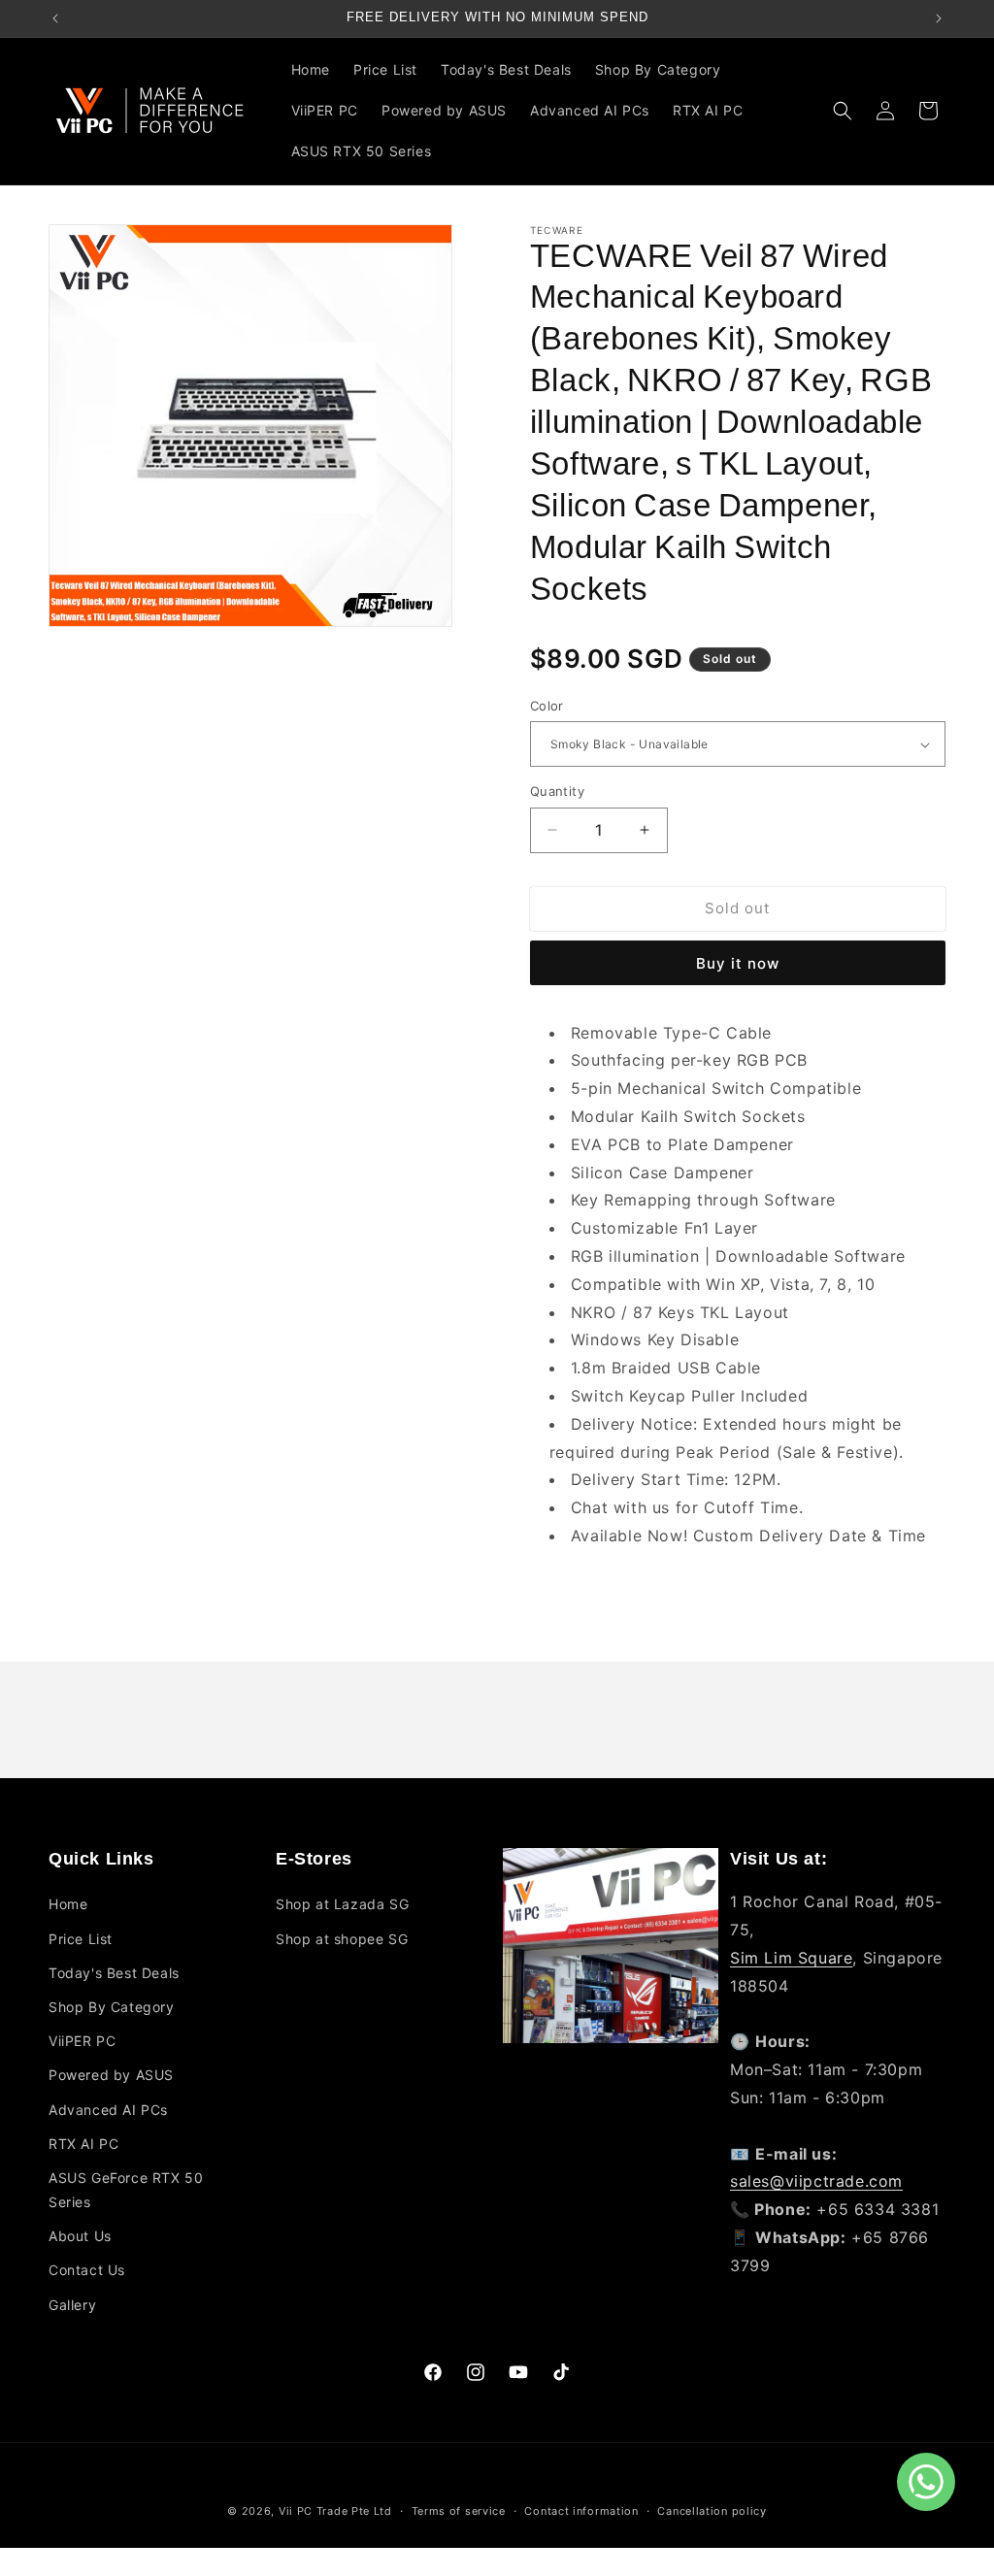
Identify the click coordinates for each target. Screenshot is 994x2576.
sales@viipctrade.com (816, 2181)
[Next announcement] (939, 18)
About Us (80, 2236)
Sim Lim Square (791, 1958)
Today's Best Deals (114, 1973)
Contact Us (87, 2270)
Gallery (72, 2305)
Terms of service (459, 2511)
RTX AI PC (83, 2144)
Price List (81, 1939)
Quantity (557, 791)
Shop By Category (112, 2007)
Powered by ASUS (111, 2075)
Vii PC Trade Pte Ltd (335, 2511)
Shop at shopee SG (342, 1939)
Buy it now (738, 963)
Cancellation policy (712, 2511)
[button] (665, 70)
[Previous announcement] (55, 18)
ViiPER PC (82, 2041)
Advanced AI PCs (108, 2110)
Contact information (581, 2511)
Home (68, 1904)
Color (547, 706)
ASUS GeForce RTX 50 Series (126, 2190)
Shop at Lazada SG (342, 1904)
